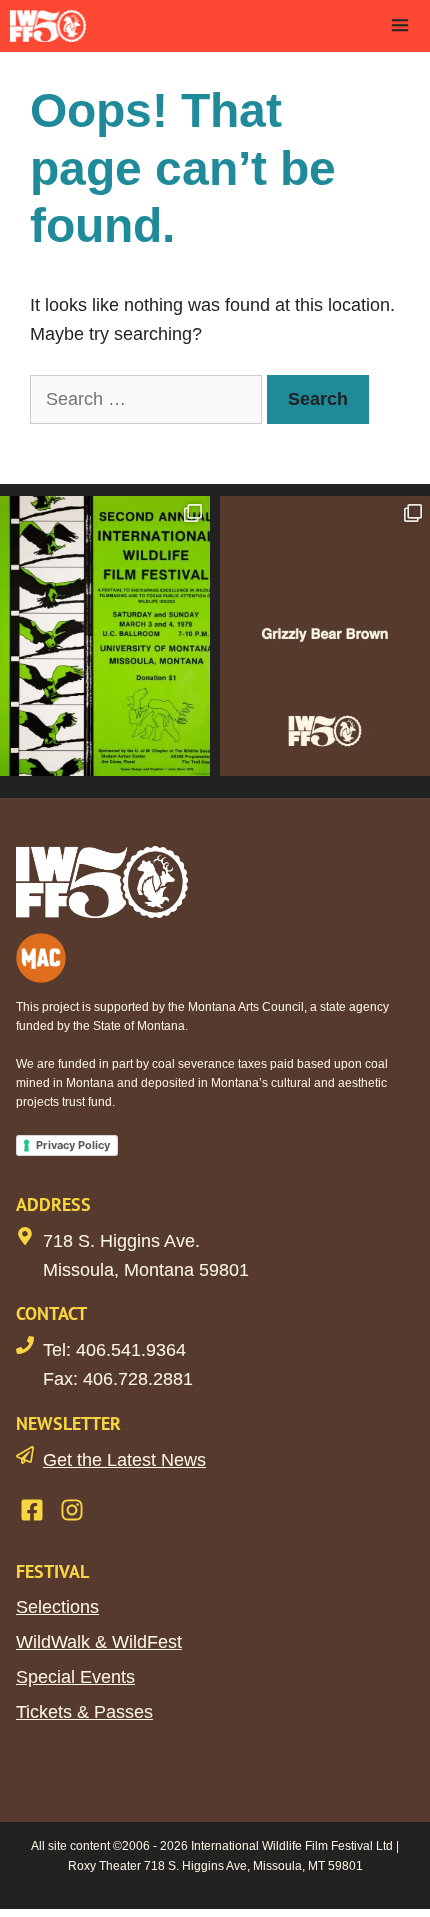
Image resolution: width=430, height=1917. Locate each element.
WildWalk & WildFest (99, 1642)
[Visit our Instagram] (72, 1510)
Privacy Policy (73, 1145)
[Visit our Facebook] (32, 1510)
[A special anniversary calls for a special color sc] (325, 635)
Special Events (75, 1677)
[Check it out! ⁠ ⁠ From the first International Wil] (105, 635)
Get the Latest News (124, 1460)
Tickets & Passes (84, 1712)
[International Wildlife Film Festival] (48, 26)
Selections (57, 1607)
